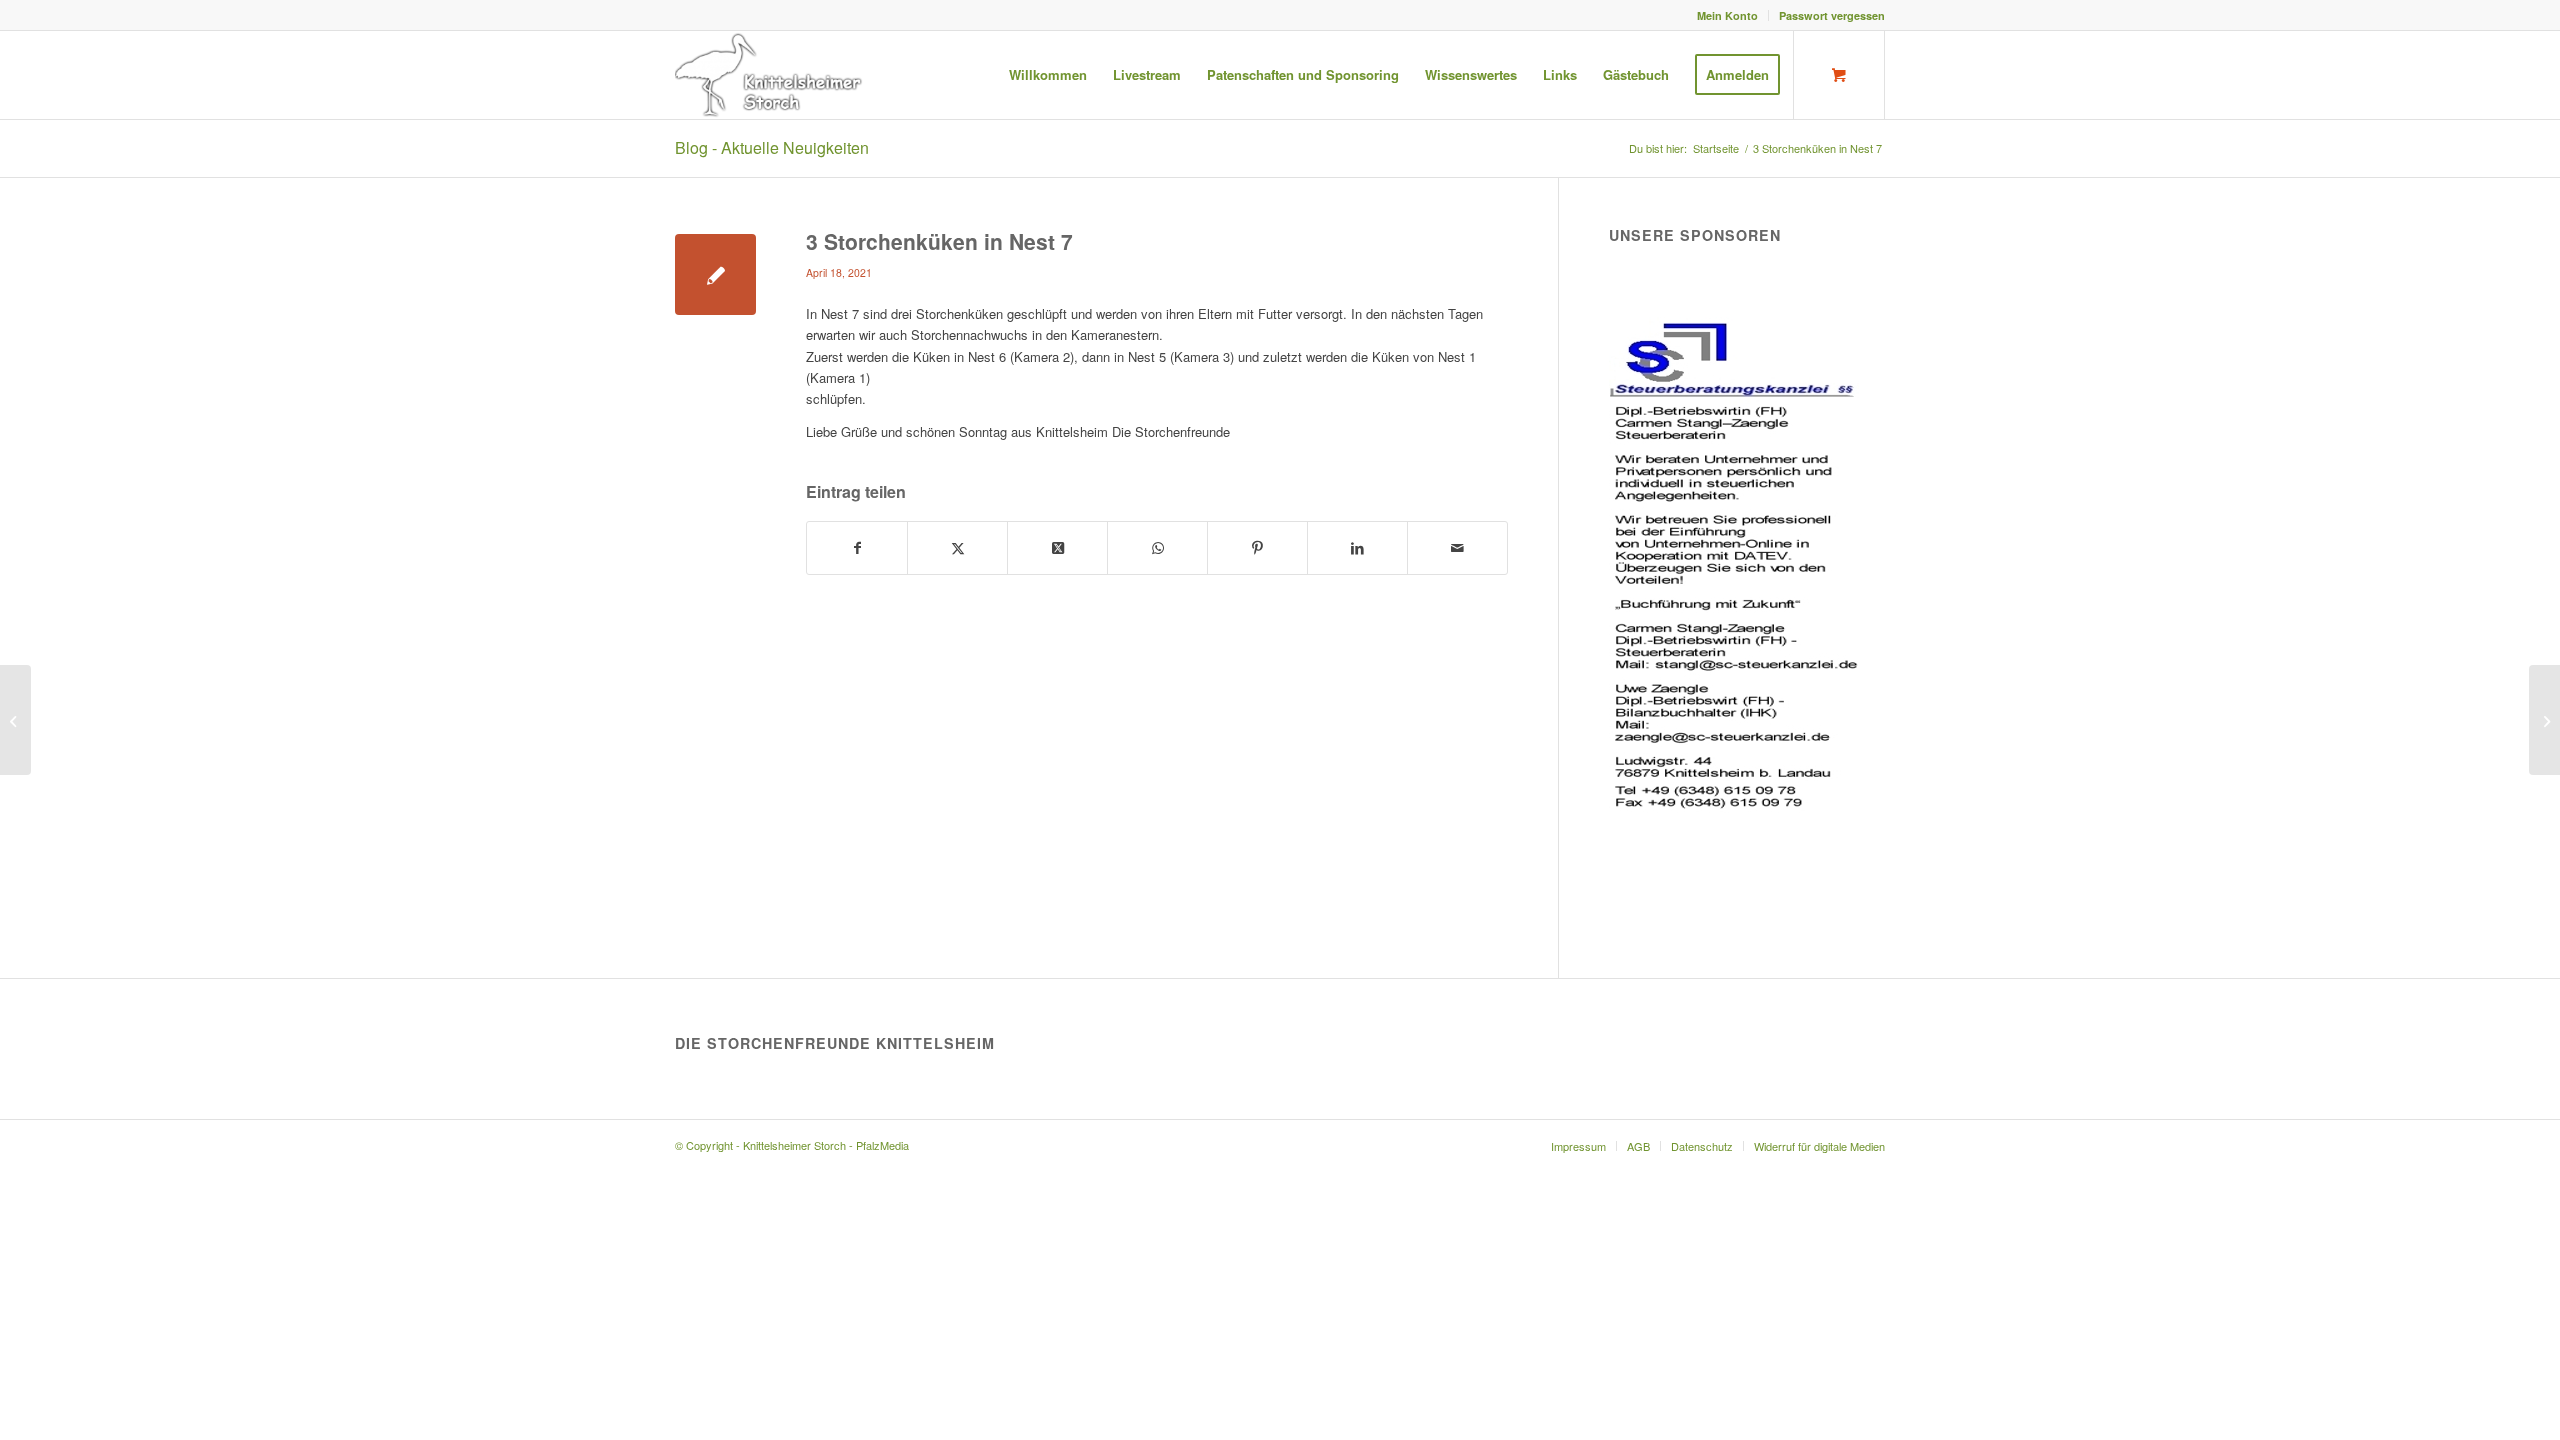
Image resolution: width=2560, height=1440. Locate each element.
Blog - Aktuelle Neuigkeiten (772, 147)
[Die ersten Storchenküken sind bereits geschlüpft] (15, 720)
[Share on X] (1057, 548)
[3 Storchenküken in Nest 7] (715, 274)
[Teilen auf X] (957, 548)
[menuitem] (1728, 15)
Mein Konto (1727, 15)
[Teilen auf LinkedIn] (1357, 548)
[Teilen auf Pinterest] (1257, 548)
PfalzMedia (882, 1145)
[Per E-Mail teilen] (1457, 548)
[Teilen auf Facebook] (857, 548)
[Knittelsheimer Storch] (770, 75)
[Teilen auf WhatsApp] (1157, 548)
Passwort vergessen (1832, 15)
